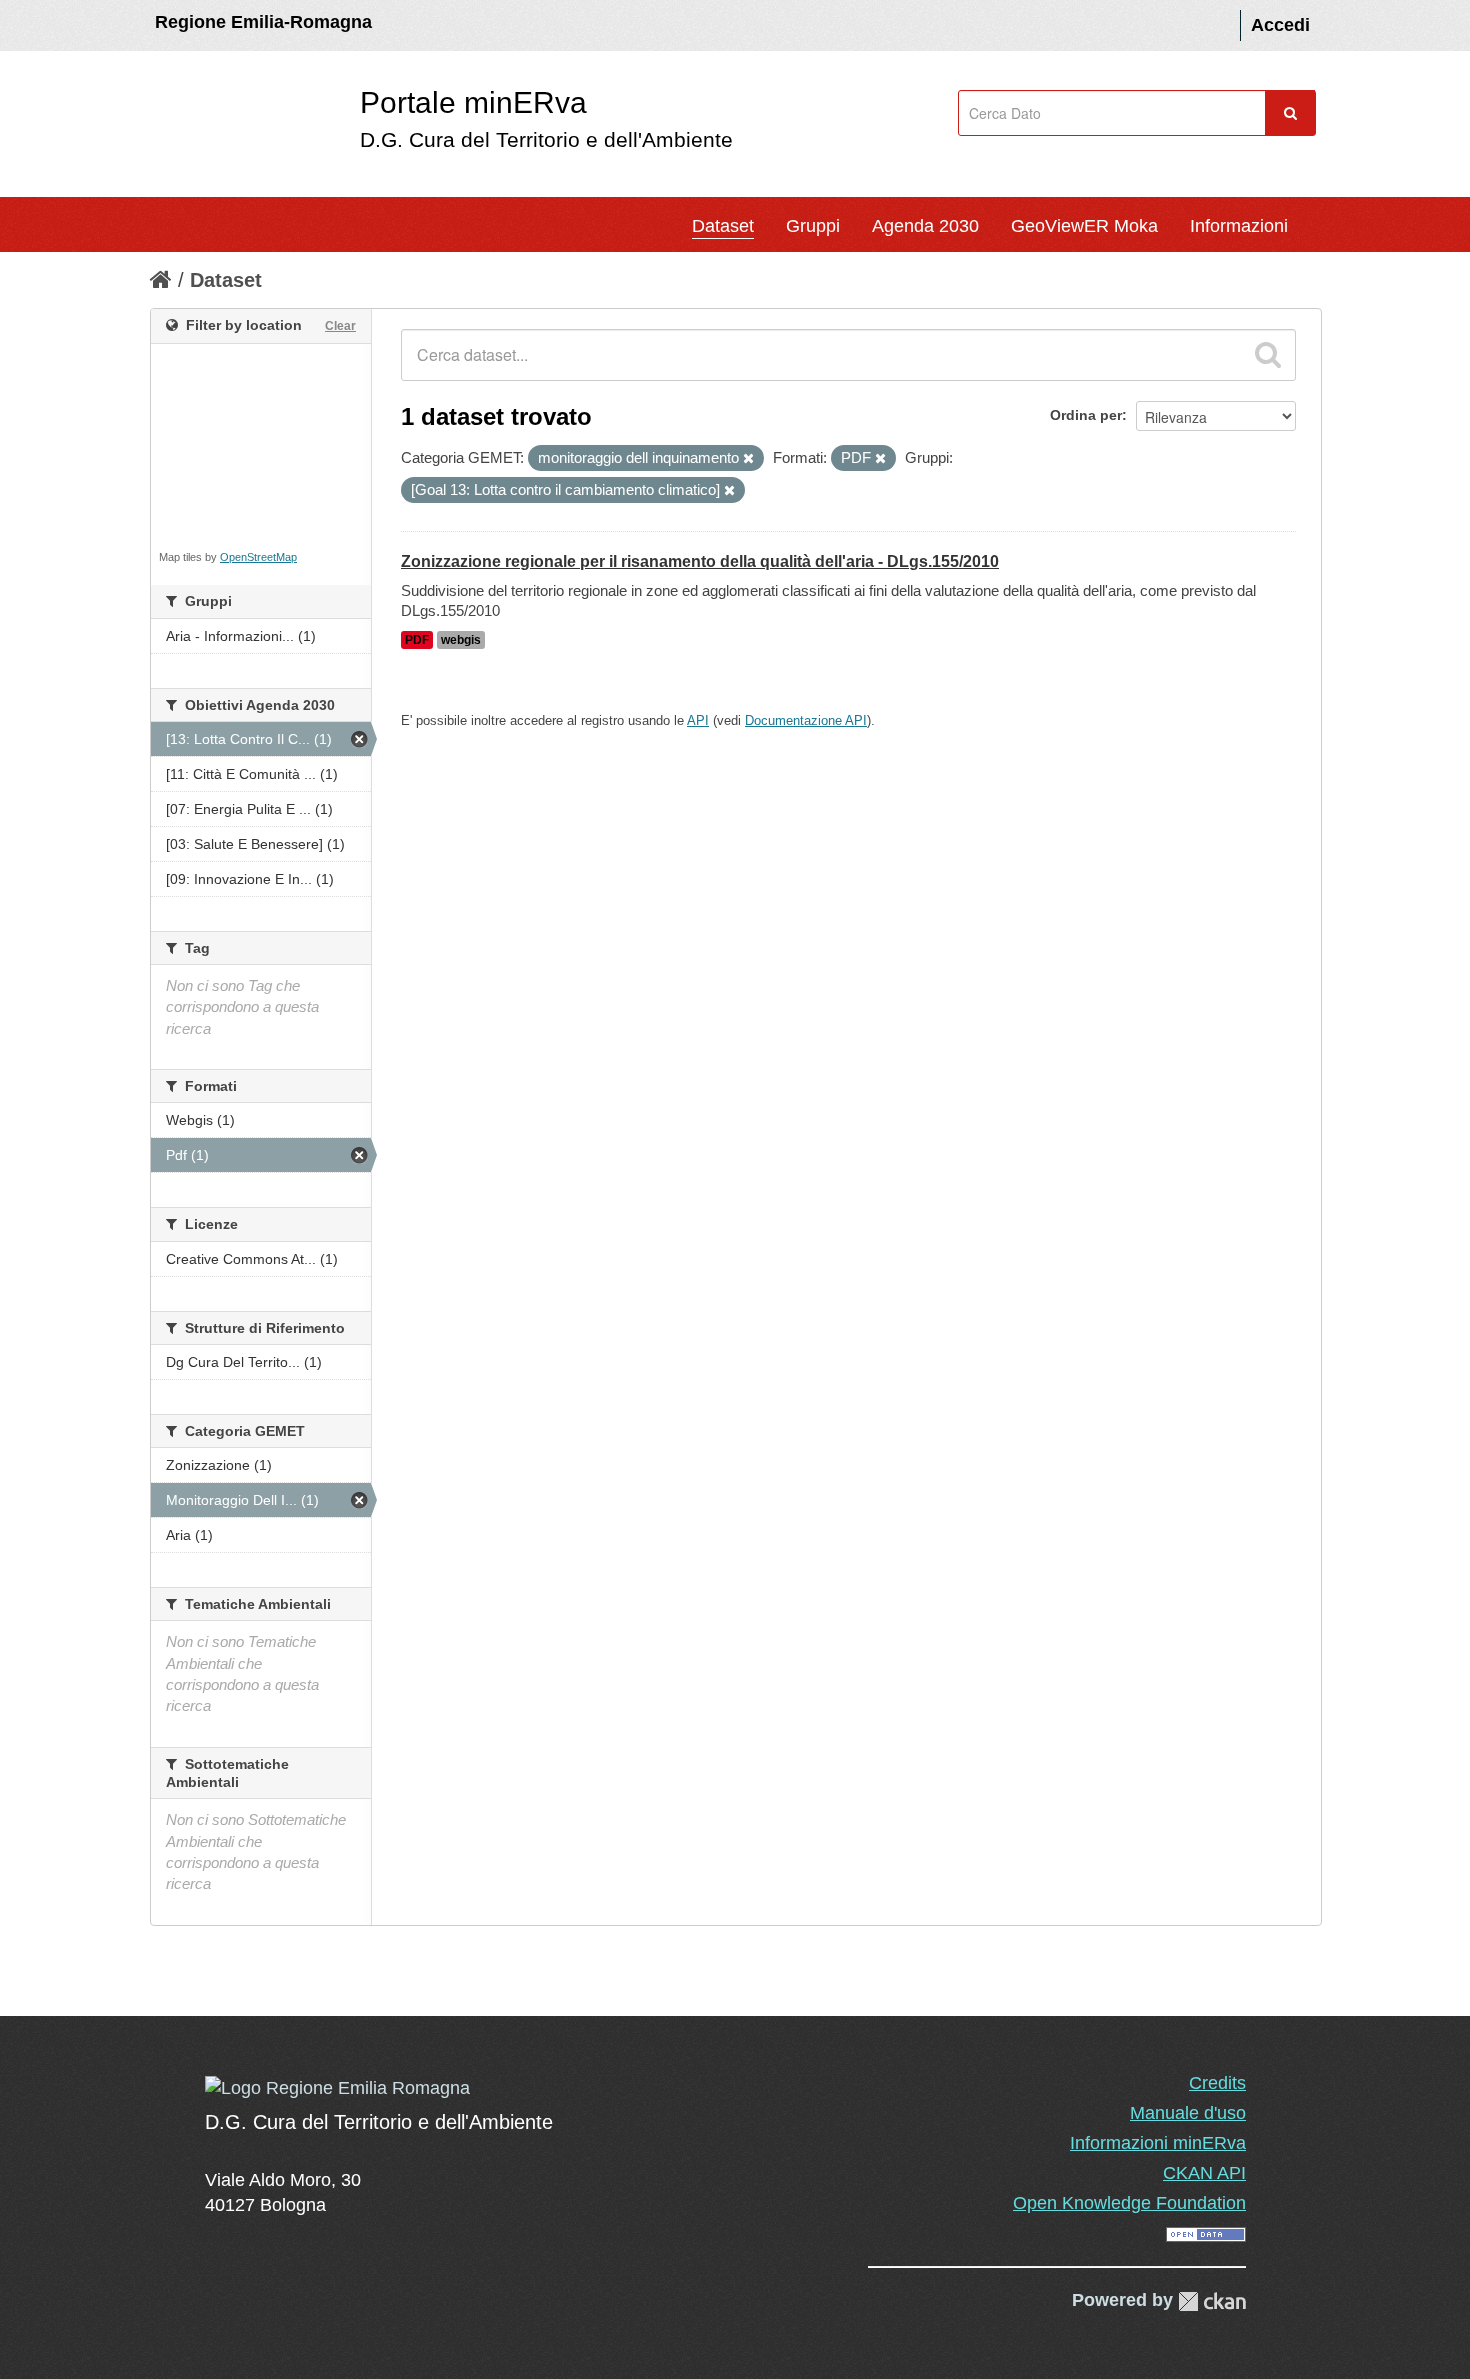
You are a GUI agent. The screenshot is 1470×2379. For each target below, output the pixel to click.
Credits (1217, 2083)
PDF (417, 640)
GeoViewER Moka (1084, 226)
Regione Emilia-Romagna (263, 22)
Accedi (1280, 25)
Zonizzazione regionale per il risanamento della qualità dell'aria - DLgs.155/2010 (700, 561)
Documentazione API (806, 720)
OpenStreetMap (258, 557)
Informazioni (1239, 226)
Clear (340, 326)
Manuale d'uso (1188, 2113)
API (698, 720)
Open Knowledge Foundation (1129, 2203)
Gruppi (813, 226)
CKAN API (1204, 2173)
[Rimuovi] (748, 459)
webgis (461, 640)
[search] (1268, 355)
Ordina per (1086, 415)
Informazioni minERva (1158, 2143)
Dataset (723, 226)
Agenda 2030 (925, 226)
